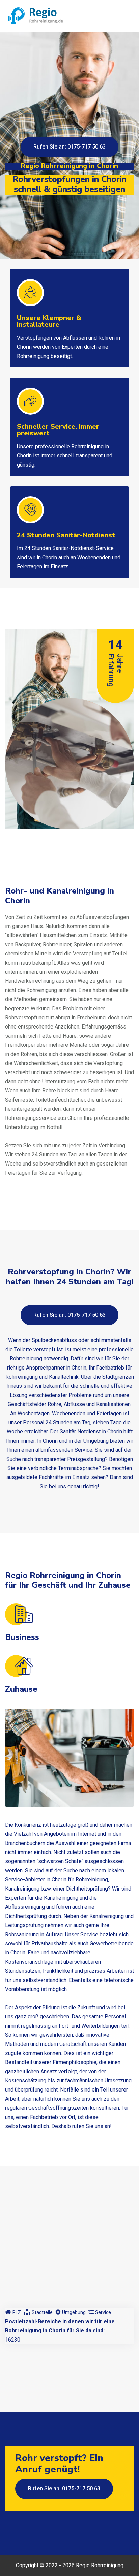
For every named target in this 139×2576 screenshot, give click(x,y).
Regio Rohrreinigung (100, 2565)
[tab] (13, 2312)
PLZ (17, 2312)
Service (103, 2312)
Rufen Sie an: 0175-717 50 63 (69, 147)
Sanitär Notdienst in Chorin (91, 1432)
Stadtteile (42, 2312)
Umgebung (74, 2312)
